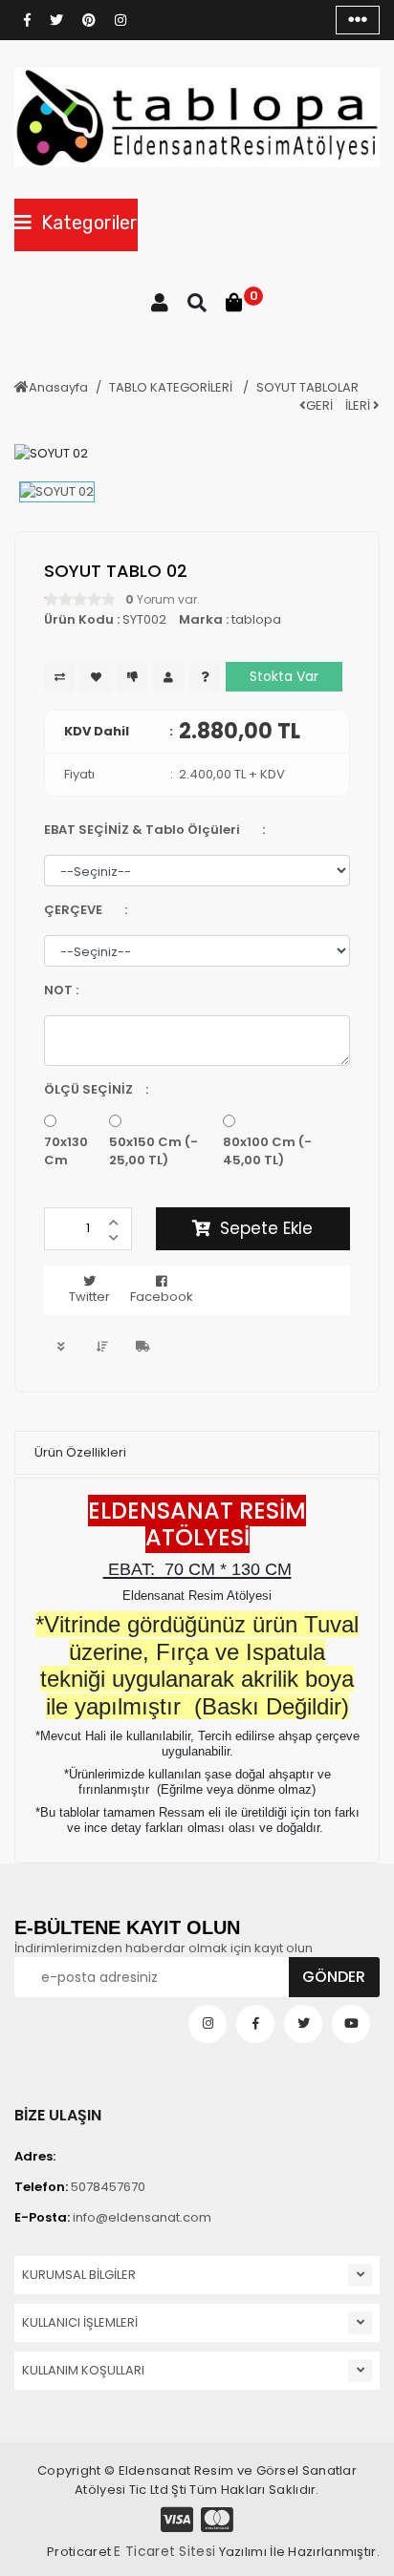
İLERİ (359, 405)
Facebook (162, 1297)
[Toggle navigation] (358, 20)
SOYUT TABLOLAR (307, 387)
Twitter (89, 1297)
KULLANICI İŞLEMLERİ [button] (80, 2322)
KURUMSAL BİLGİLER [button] (79, 2275)
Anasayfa (58, 387)
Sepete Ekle (266, 1228)
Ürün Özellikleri (80, 1452)
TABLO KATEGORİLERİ (172, 387)
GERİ (319, 405)
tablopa (256, 619)
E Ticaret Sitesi (164, 2551)
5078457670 (80, 2187)
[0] (234, 303)
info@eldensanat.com (113, 2217)
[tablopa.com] (197, 117)
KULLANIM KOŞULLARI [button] (83, 2370)
